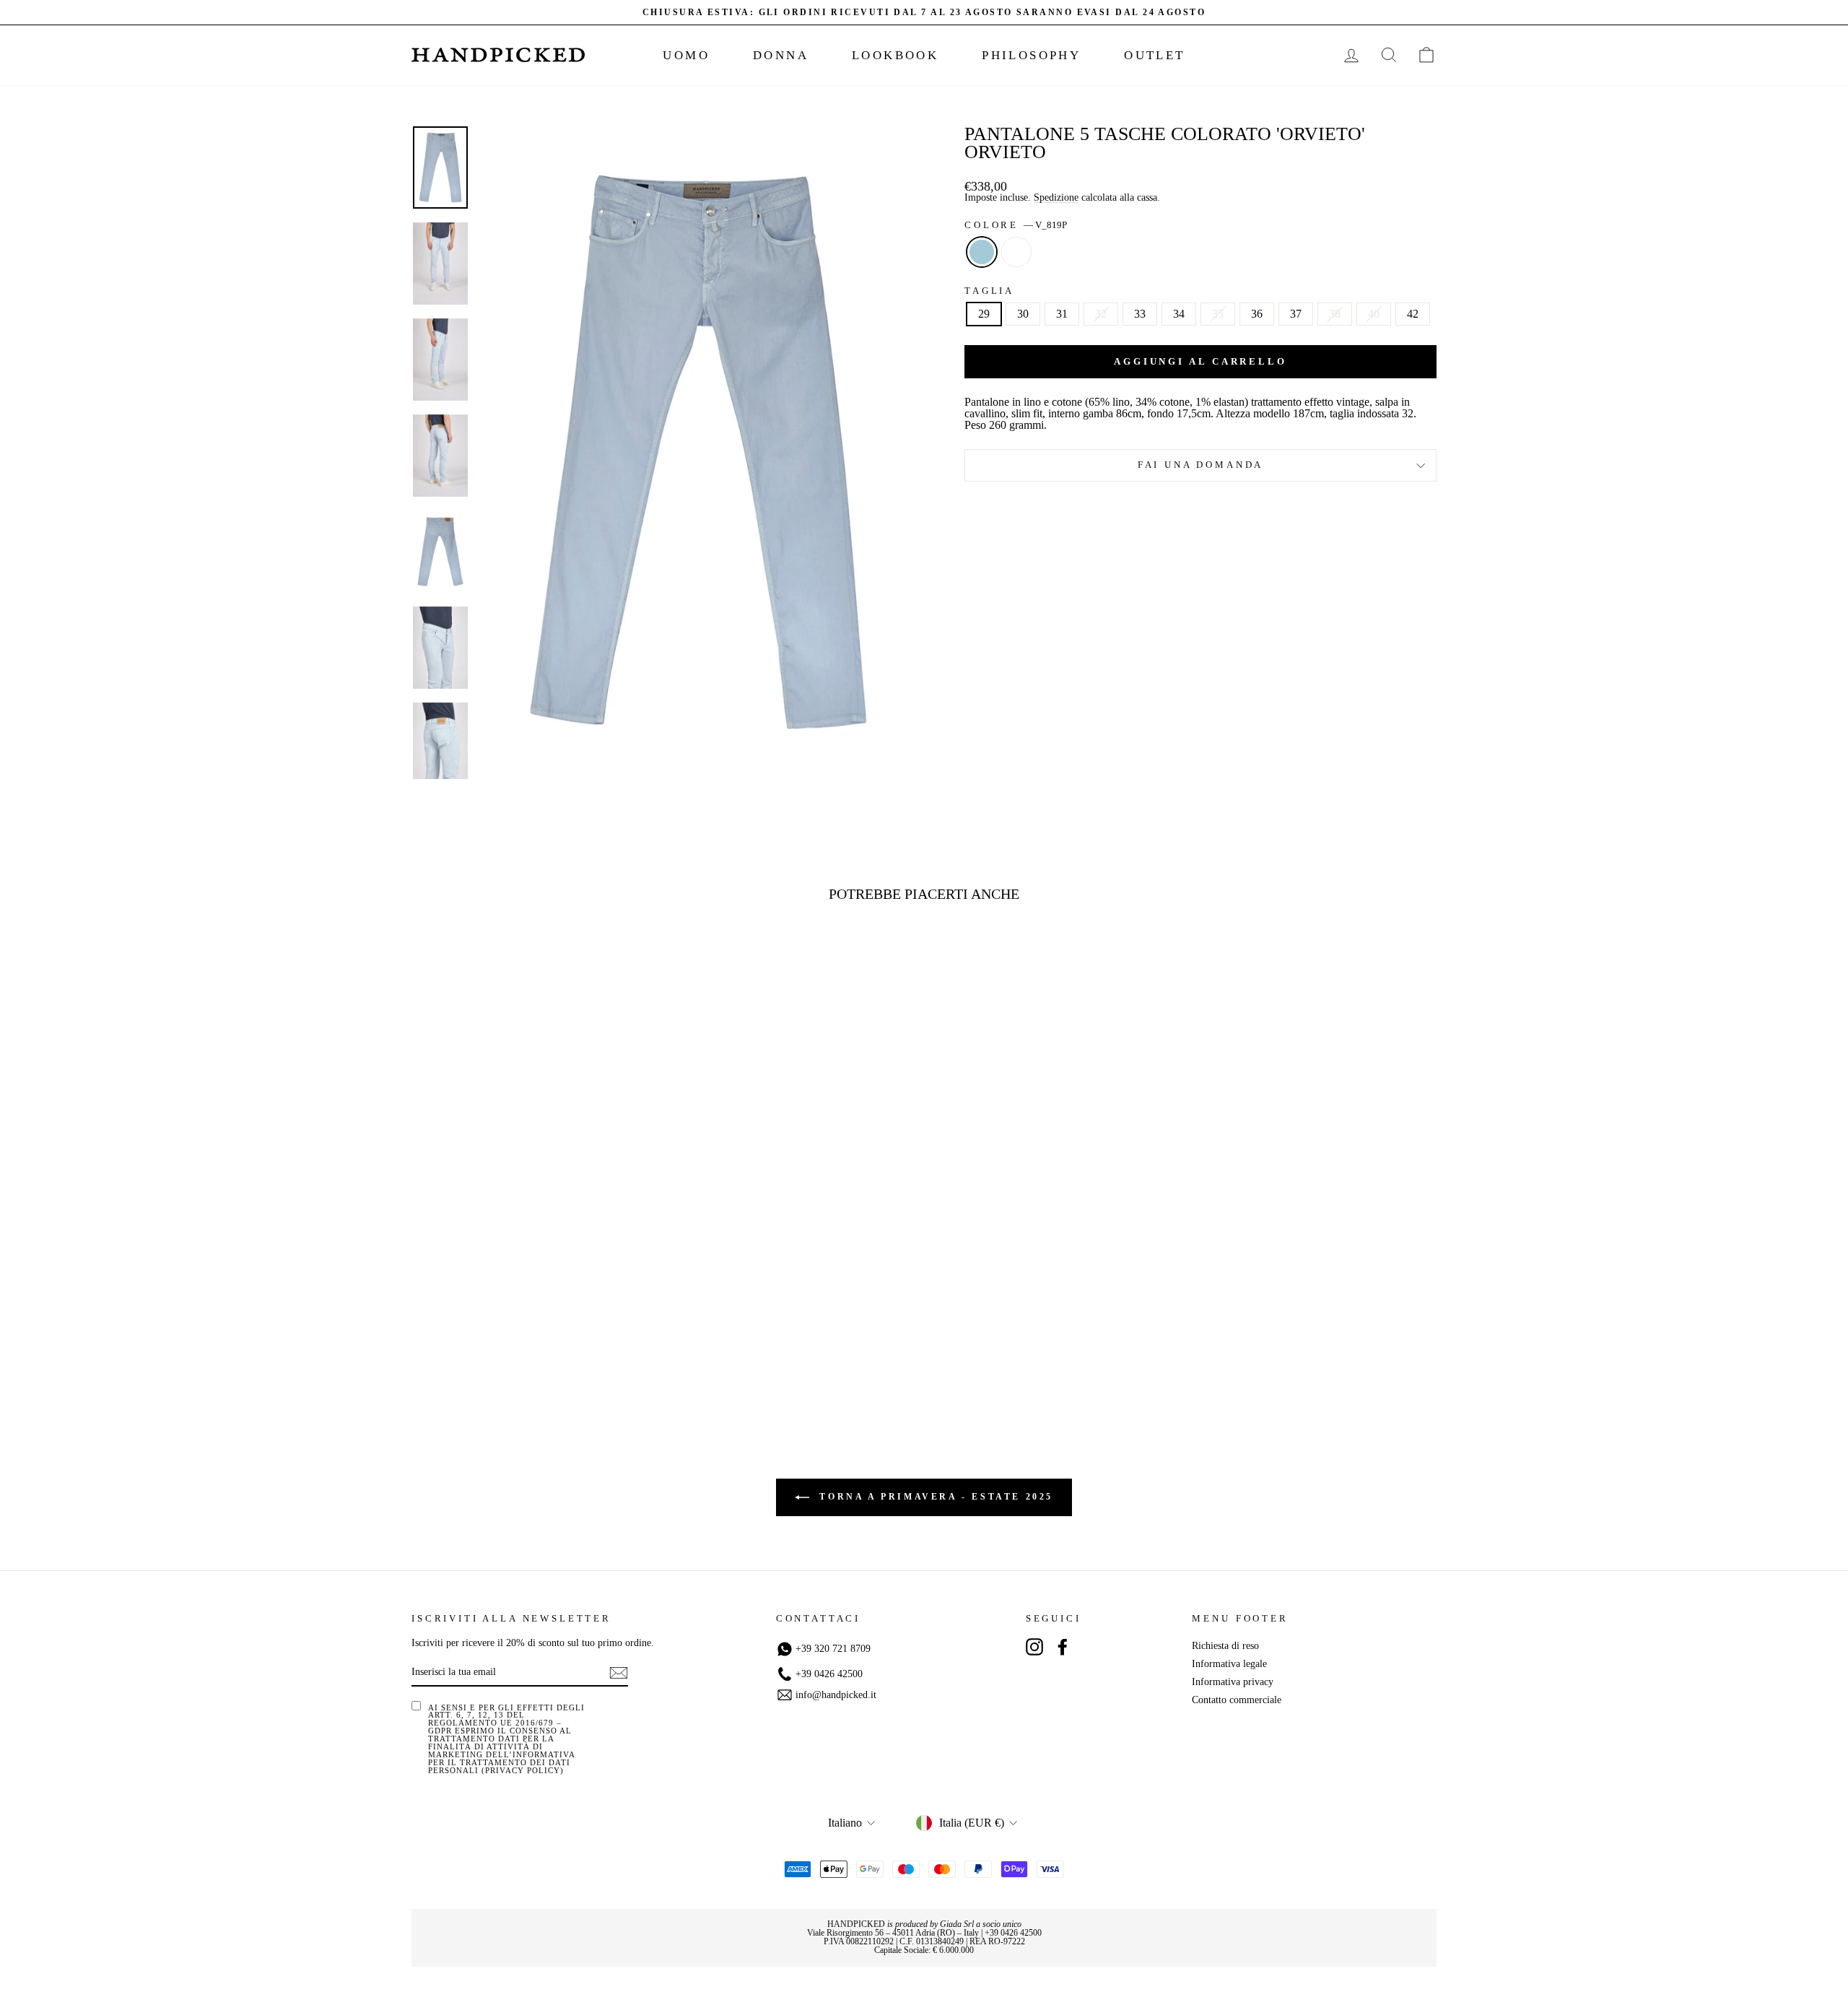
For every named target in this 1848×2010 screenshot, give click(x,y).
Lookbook (895, 55)
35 (1218, 314)
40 (1374, 314)
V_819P (982, 252)
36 (1257, 314)
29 (984, 314)
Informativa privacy (1233, 1682)
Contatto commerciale (1237, 1700)
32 (1101, 314)
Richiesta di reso (1225, 1646)
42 (1413, 314)
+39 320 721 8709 (833, 1649)
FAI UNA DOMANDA (1201, 465)
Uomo (686, 55)
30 (1023, 314)
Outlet (1154, 55)
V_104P (1016, 252)
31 (1062, 314)
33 (1140, 314)
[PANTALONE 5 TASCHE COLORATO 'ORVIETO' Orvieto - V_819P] (524, 1357)
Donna (781, 55)
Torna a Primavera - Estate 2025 (934, 1497)
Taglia (989, 291)
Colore (1016, 226)
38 (1335, 314)
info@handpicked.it (836, 1695)
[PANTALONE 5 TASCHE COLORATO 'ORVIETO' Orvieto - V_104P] (543, 1357)
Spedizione (1056, 198)
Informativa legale (1229, 1664)
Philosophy (1031, 55)
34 (1179, 314)
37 (1296, 314)
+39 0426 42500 (829, 1674)
